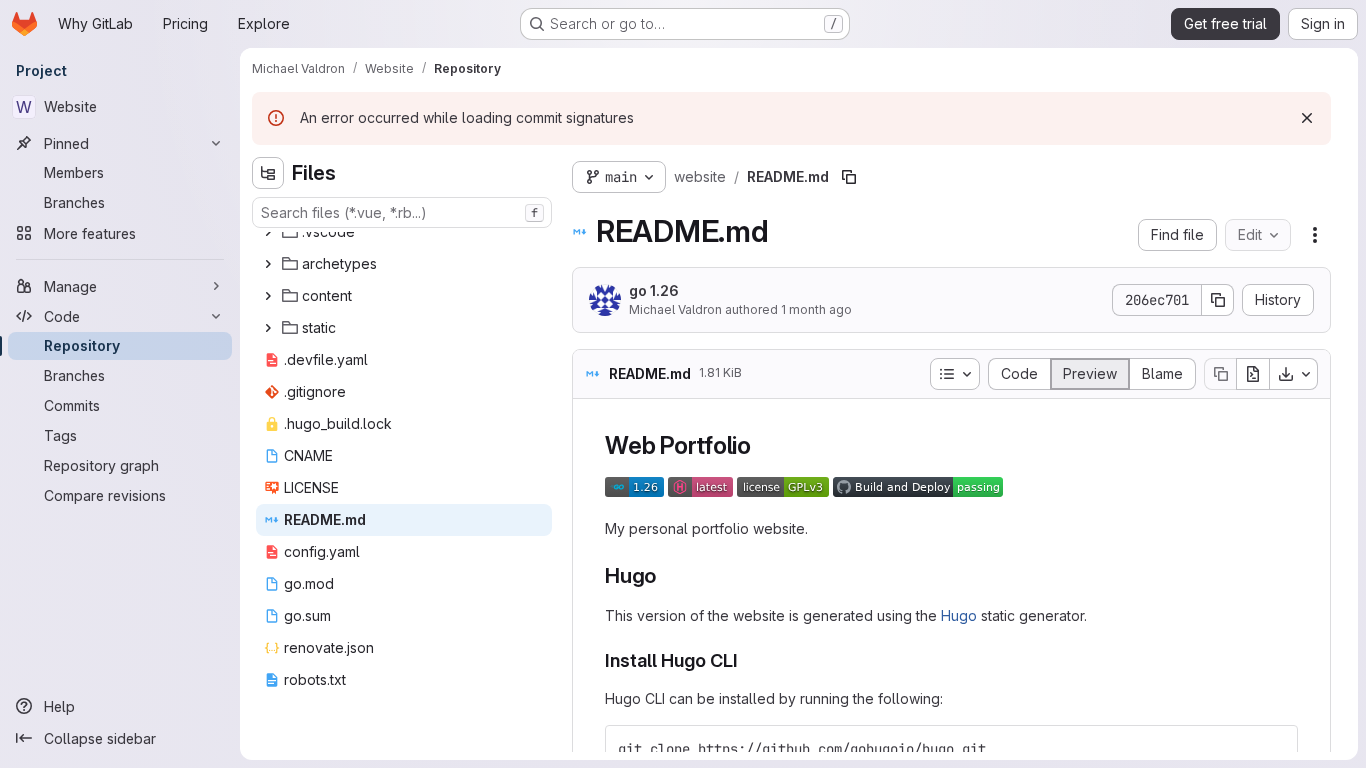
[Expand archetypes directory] (268, 264)
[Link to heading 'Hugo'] (667, 575)
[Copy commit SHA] (1218, 300)
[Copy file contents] (1220, 374)
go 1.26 (654, 290)
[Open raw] (1253, 374)
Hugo (959, 615)
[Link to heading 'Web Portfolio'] (764, 445)
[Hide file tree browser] (268, 173)
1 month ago (816, 309)
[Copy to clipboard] (1274, 749)
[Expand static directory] (268, 328)
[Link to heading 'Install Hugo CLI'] (748, 660)
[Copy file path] (849, 177)
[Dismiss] (1307, 118)
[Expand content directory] (268, 296)
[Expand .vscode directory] (268, 232)
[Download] (1294, 374)
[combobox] (402, 212)
